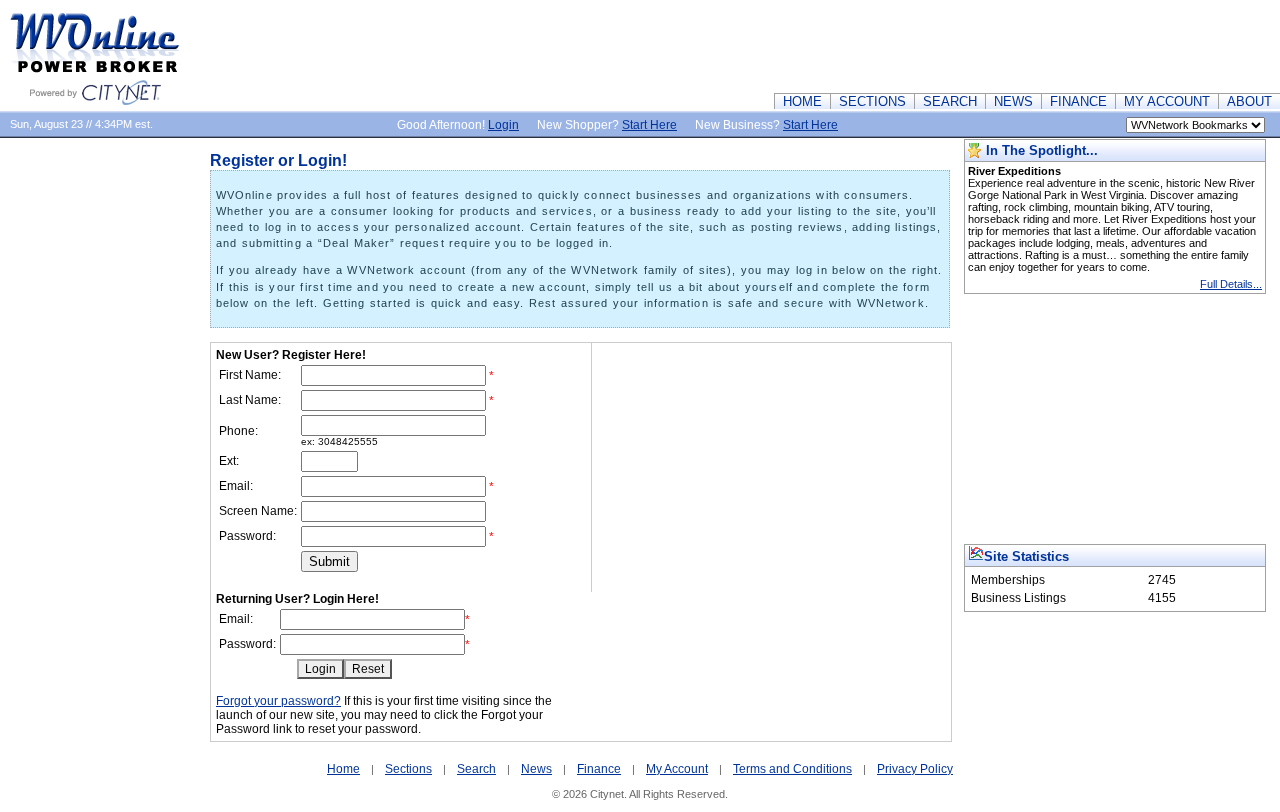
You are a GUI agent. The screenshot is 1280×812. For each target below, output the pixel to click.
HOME (802, 101)
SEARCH (950, 101)
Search (476, 769)
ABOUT (1249, 101)
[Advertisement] (916, 45)
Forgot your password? (278, 701)
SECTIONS (872, 101)
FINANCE (1078, 101)
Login (503, 125)
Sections (408, 769)
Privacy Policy (915, 769)
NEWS (1013, 101)
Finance (599, 769)
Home (343, 769)
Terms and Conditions (792, 769)
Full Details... (1231, 284)
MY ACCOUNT (1167, 101)
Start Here (649, 125)
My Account (677, 769)
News (536, 769)
